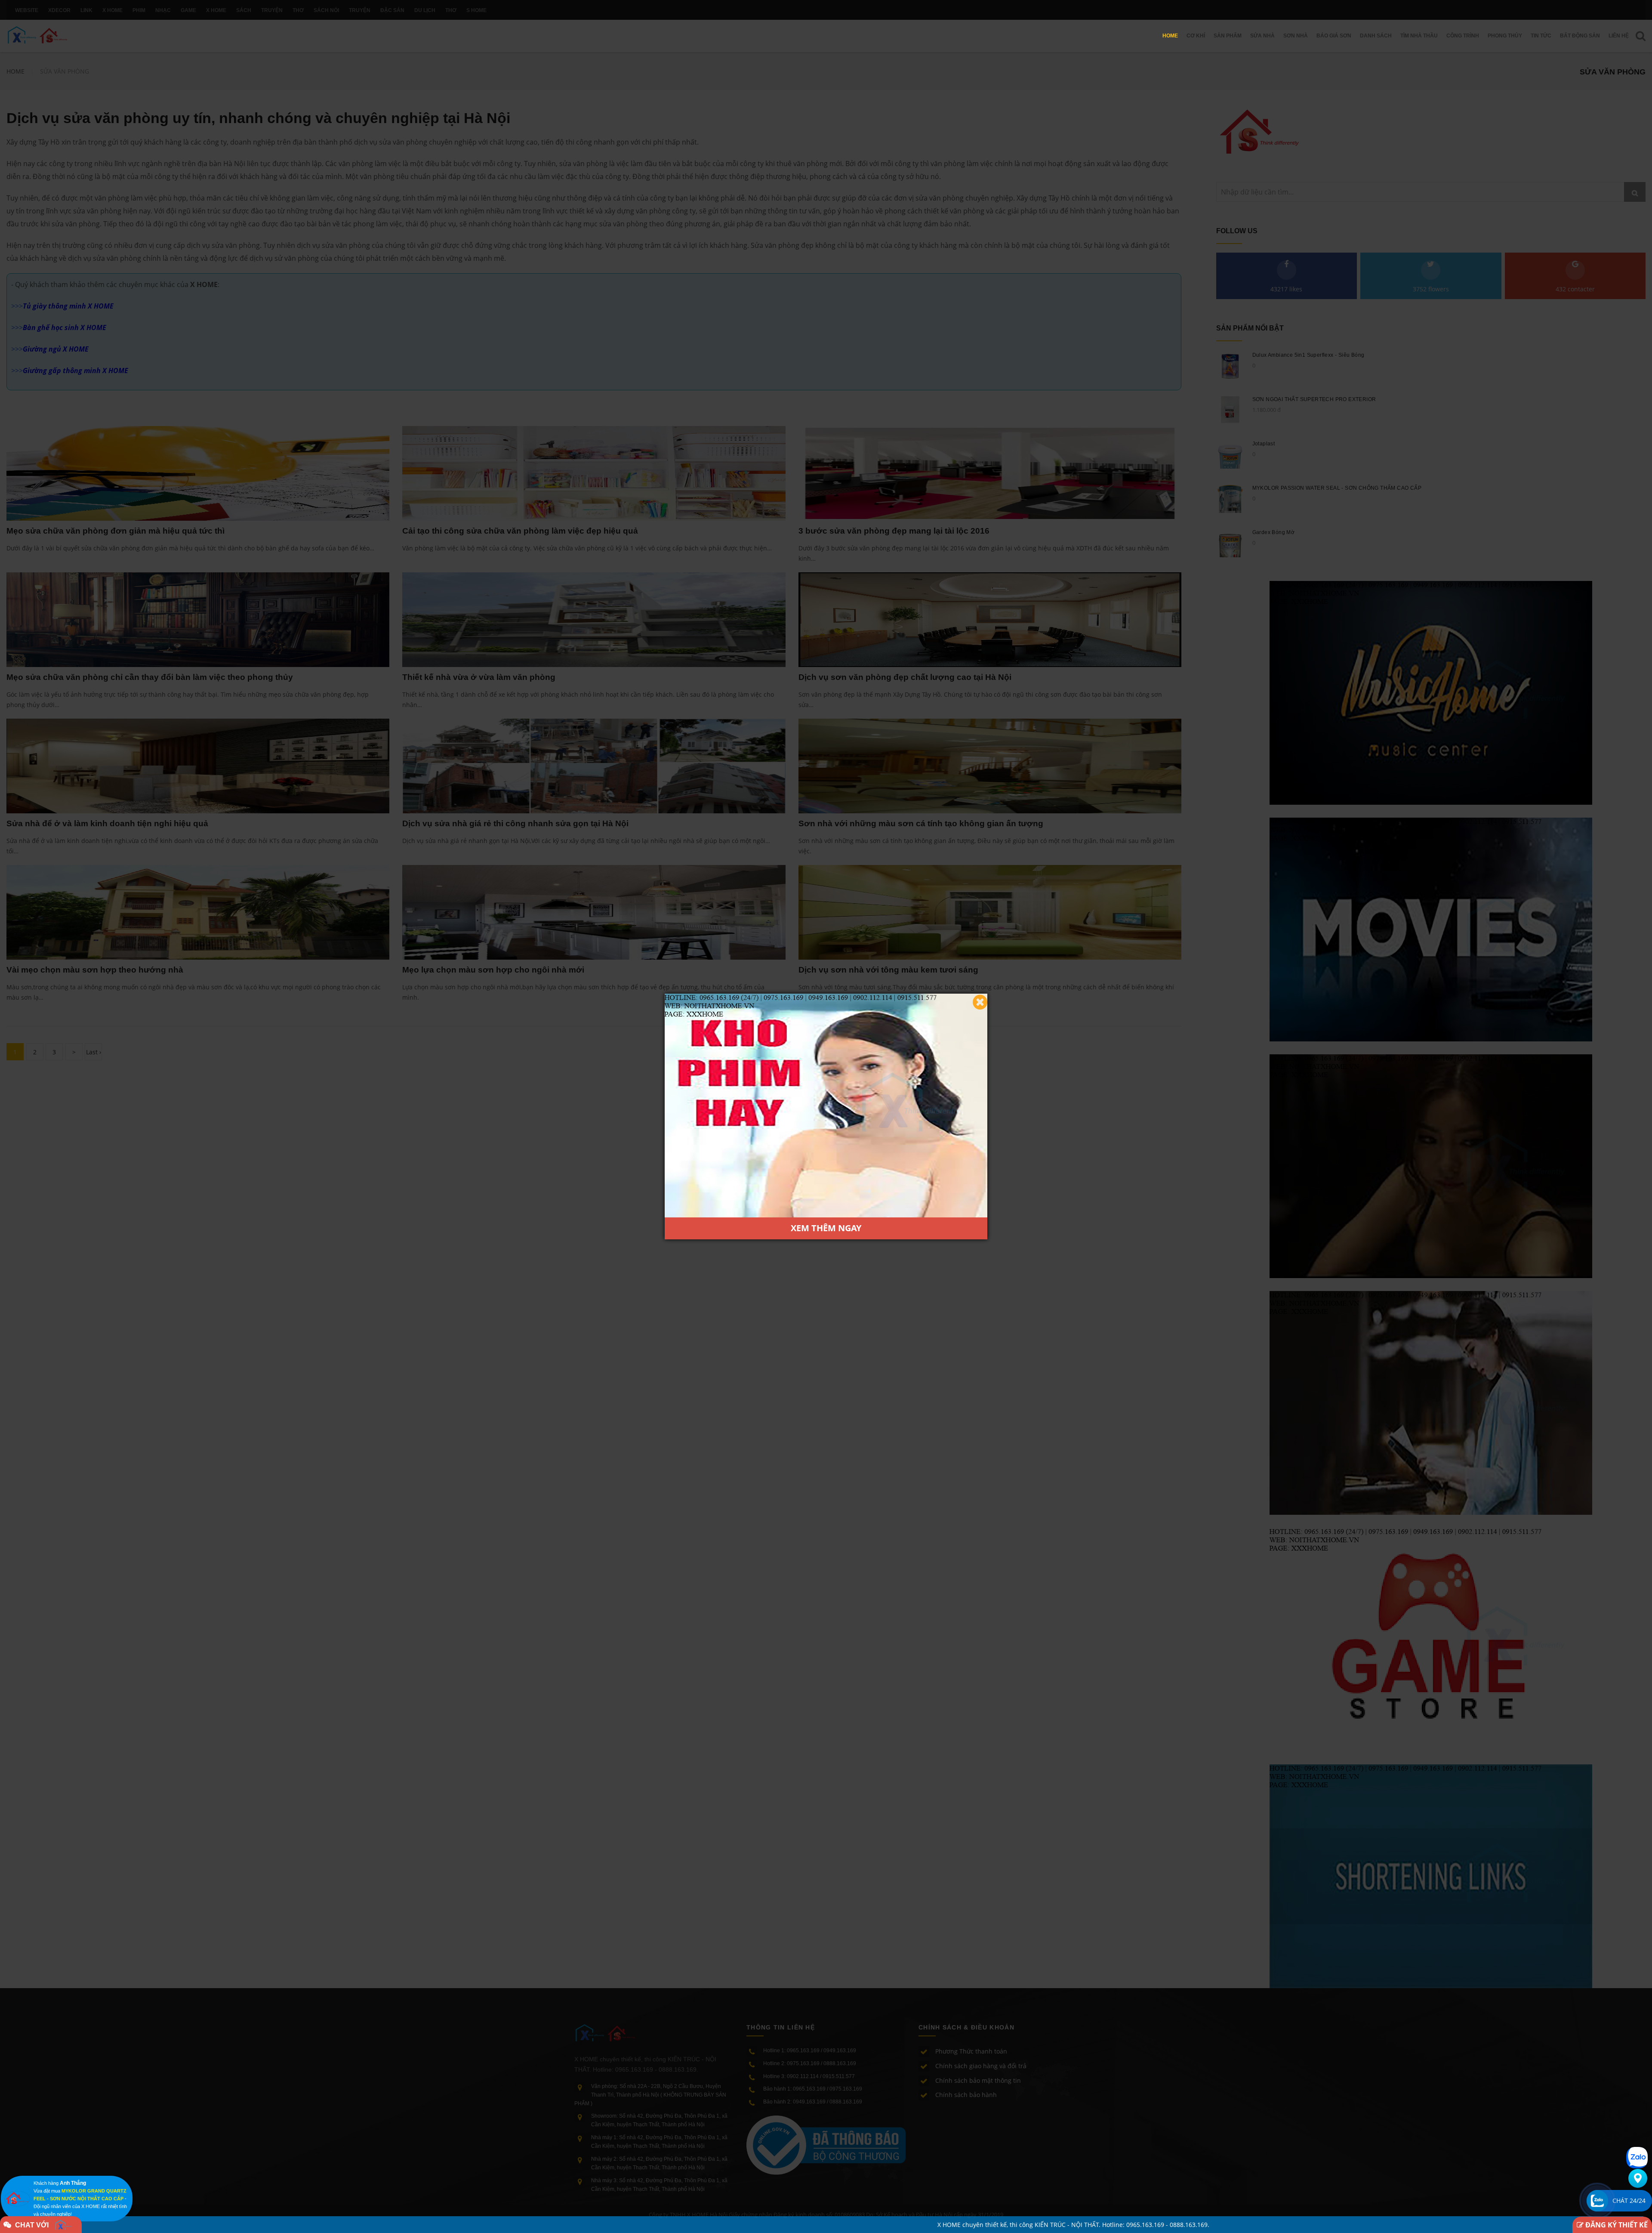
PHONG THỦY (1505, 36)
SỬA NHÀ (1262, 36)
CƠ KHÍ (1196, 36)
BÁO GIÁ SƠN (1334, 36)
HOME (1170, 36)
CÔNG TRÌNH (1463, 36)
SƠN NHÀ (1296, 36)
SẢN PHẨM (1228, 36)
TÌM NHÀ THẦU (1419, 36)
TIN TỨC (1541, 36)
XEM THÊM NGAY (826, 1228)
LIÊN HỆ (1619, 36)
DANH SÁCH (1376, 36)
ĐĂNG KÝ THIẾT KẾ (1616, 2225)
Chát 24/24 (1629, 2201)
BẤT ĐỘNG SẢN (1580, 36)
